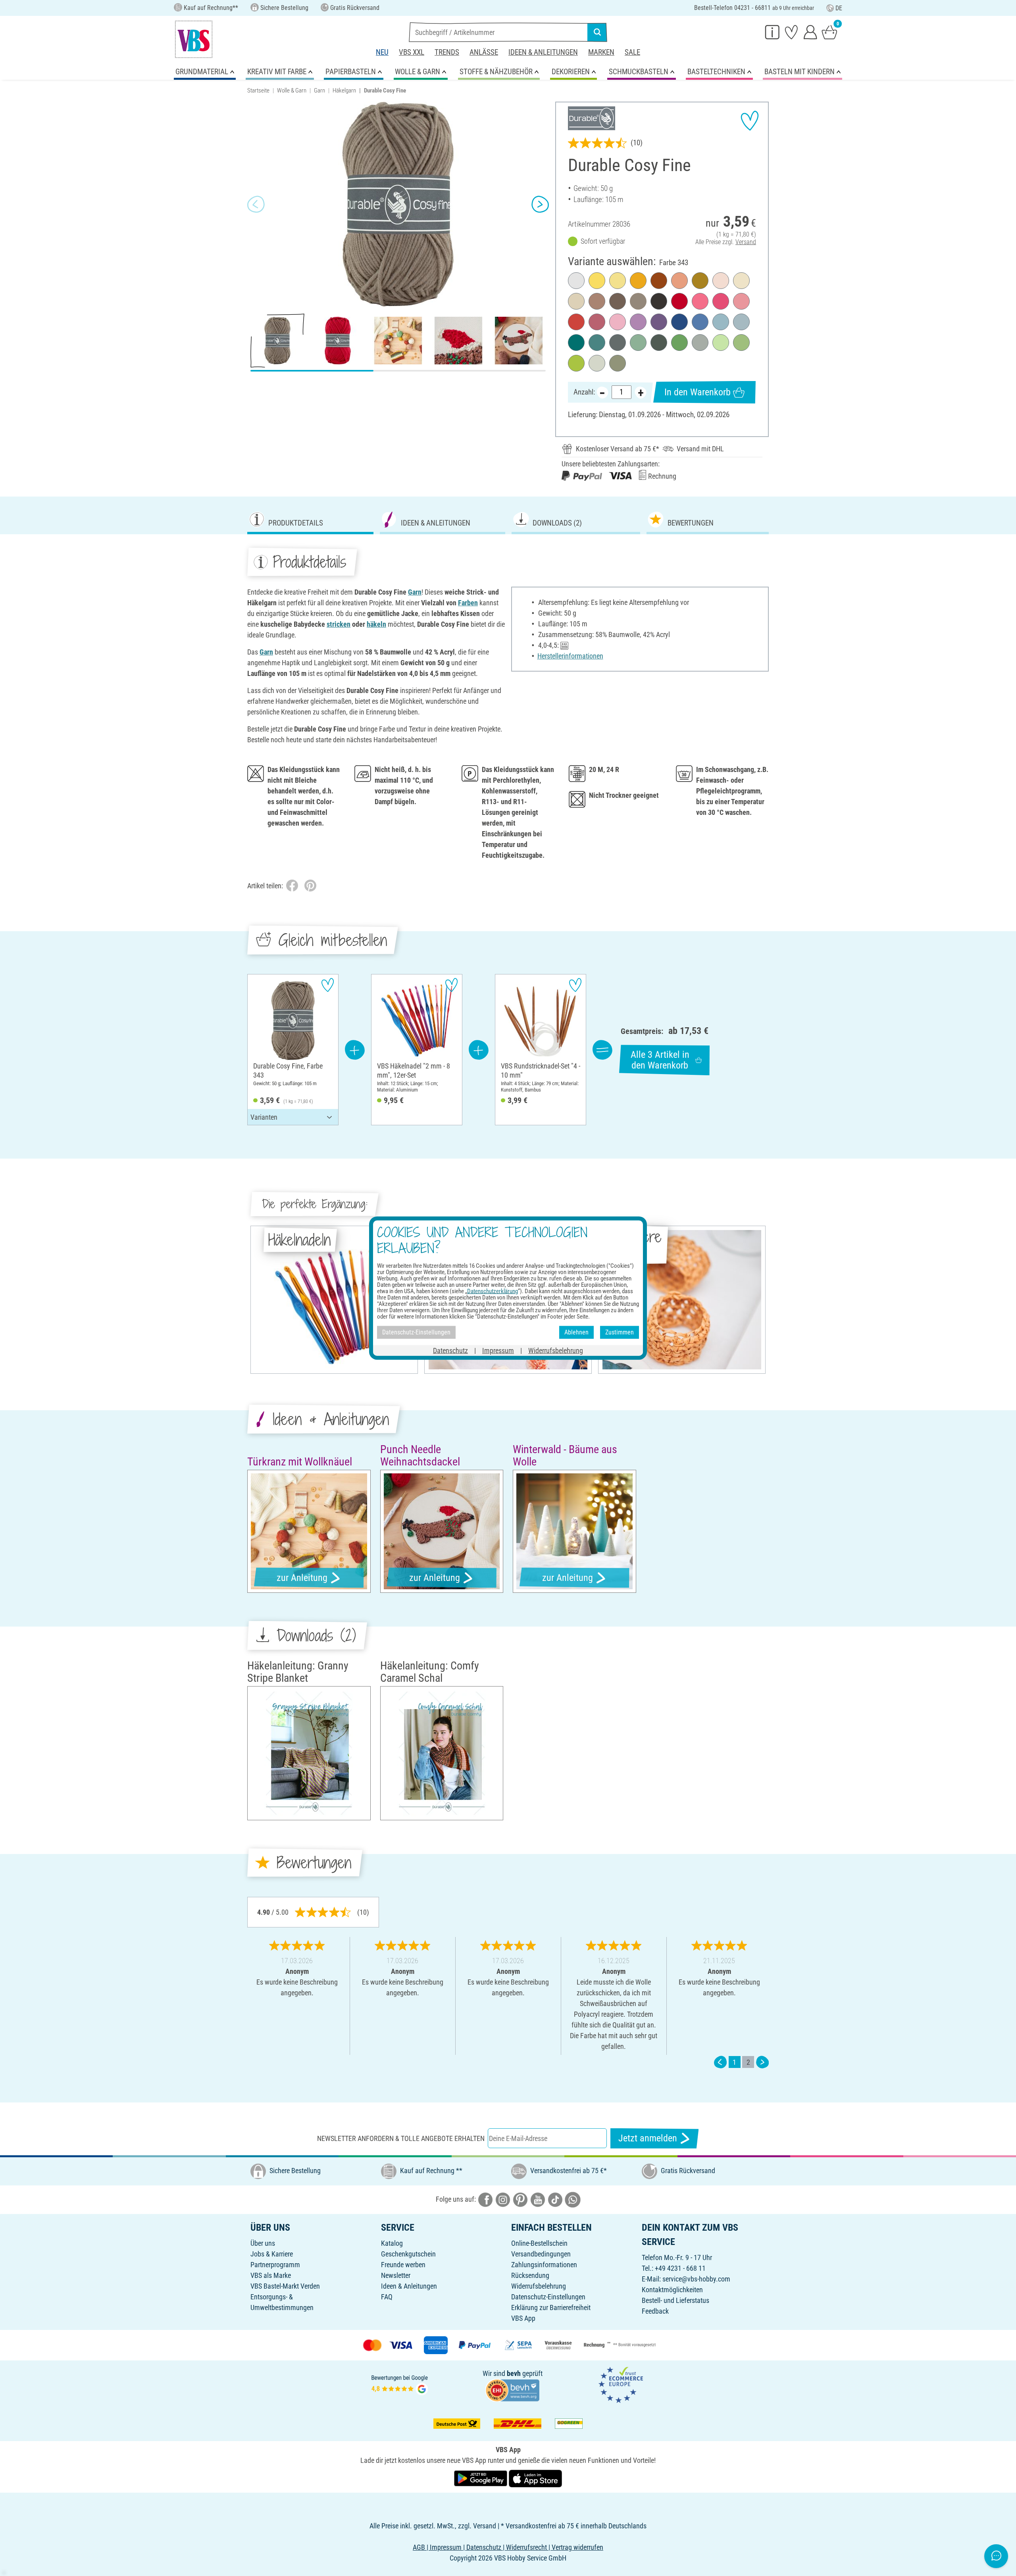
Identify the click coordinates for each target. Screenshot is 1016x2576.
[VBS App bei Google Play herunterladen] (481, 2478)
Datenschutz (450, 1350)
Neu (382, 52)
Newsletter (396, 2275)
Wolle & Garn (292, 90)
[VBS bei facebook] (485, 2199)
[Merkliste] (791, 32)
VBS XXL (412, 52)
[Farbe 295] (700, 322)
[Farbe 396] (638, 322)
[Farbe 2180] (597, 281)
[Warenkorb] (829, 32)
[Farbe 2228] (700, 343)
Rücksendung (530, 2275)
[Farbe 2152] (741, 343)
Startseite (258, 90)
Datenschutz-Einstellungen (548, 2297)
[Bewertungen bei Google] (400, 2384)
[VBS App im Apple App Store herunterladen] (535, 2478)
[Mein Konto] (810, 32)
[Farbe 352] (576, 363)
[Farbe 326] (597, 363)
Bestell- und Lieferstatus (675, 2300)
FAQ (387, 2297)
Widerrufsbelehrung (539, 2286)
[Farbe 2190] (576, 322)
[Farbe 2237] (659, 301)
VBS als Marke (271, 2275)
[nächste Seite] (762, 2062)
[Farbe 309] (618, 281)
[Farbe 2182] (700, 281)
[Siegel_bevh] (512, 2389)
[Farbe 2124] (721, 322)
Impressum (498, 1350)
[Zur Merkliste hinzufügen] (750, 121)
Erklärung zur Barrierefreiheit (551, 2307)
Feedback (655, 2311)
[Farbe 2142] (576, 343)
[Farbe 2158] (721, 343)
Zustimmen (620, 1332)
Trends (447, 52)
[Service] (772, 32)
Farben (468, 603)
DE (839, 8)
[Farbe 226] (741, 301)
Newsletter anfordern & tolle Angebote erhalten (401, 2138)
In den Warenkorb (698, 392)
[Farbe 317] (679, 301)
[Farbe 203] (618, 322)
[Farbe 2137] (638, 343)
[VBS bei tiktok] (555, 2199)
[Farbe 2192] (721, 281)
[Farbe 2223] (597, 301)
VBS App (523, 2318)
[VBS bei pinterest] (520, 2199)
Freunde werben (403, 2265)
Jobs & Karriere (272, 2254)
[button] (256, 204)
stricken (339, 624)
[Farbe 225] (597, 322)
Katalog (392, 2243)
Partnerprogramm (275, 2265)
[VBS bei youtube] (538, 2199)
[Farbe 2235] (618, 343)
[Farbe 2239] (659, 281)
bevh (514, 2373)
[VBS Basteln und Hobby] (194, 39)
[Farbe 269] (659, 322)
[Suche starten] (597, 32)
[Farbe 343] (638, 301)
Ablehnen (576, 1332)
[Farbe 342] (618, 301)
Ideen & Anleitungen (543, 52)
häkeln (376, 624)
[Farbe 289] (741, 322)
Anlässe (484, 52)
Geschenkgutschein (408, 2254)
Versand (746, 242)
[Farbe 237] (700, 301)
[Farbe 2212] (576, 301)
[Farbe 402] (618, 363)
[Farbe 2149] (679, 343)
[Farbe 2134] (597, 343)
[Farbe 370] (679, 322)
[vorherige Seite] (720, 2062)
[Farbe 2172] (741, 281)
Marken (601, 52)
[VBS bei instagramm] (503, 2199)
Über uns (263, 2243)
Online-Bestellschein (539, 2243)
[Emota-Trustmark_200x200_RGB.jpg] (621, 2384)
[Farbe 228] (721, 301)
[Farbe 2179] (638, 281)
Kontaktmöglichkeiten (672, 2290)
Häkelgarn (344, 90)
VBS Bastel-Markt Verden (285, 2286)
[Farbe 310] (576, 281)
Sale (632, 52)
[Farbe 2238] (659, 343)
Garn (319, 90)
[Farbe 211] (679, 281)
